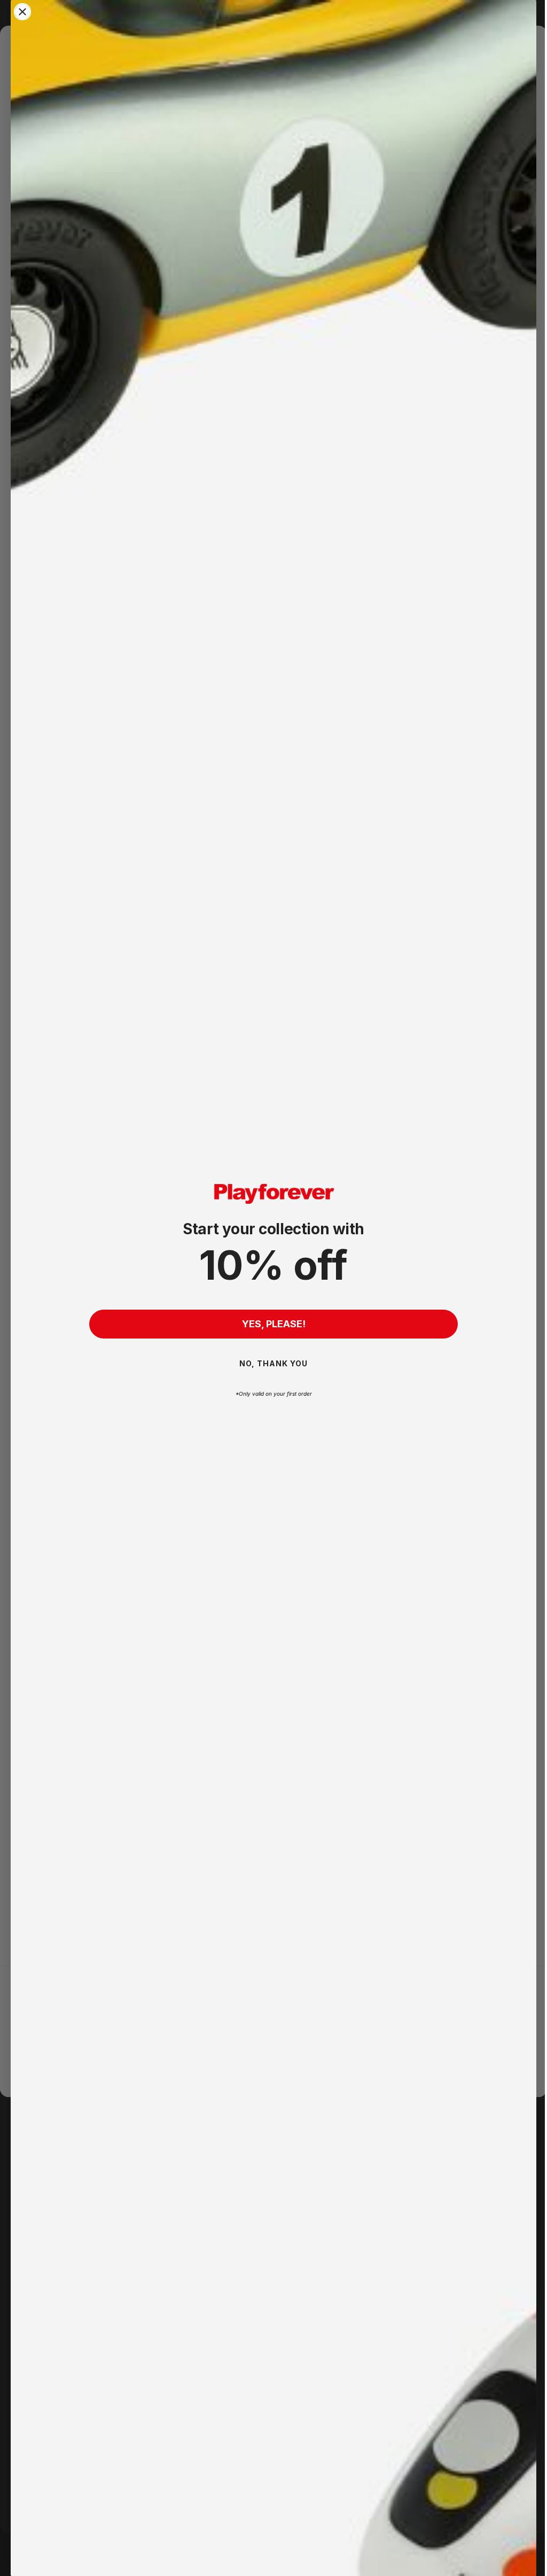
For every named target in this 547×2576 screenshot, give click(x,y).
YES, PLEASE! (269, 1324)
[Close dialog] (22, 12)
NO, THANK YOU (270, 1363)
